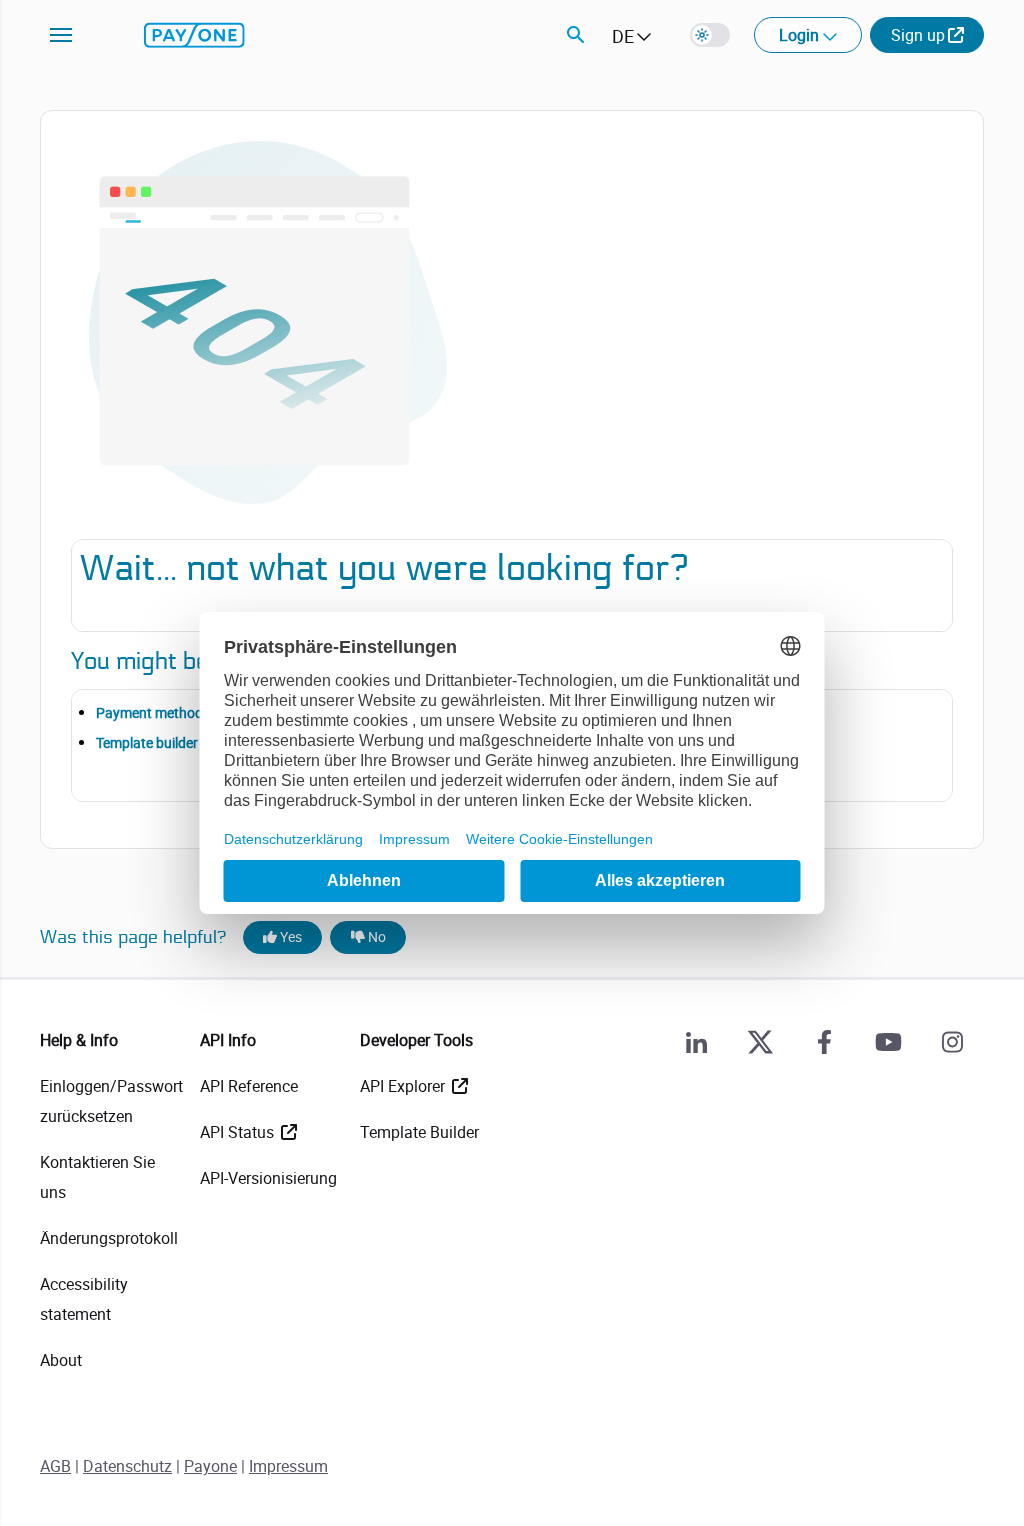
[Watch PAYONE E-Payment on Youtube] (888, 1042)
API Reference (249, 1086)
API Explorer (404, 1086)
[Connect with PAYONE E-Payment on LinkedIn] (696, 1042)
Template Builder (419, 1132)
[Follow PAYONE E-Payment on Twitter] (760, 1042)
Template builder (147, 742)
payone (194, 35)
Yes (289, 936)
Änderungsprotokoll (109, 1238)
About (61, 1360)
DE (623, 36)
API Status (239, 1132)
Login (801, 35)
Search (576, 35)
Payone (210, 1466)
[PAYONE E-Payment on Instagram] (952, 1042)
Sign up (918, 35)
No (375, 936)
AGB (55, 1466)
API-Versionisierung (268, 1178)
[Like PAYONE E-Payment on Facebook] (824, 1042)
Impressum (288, 1466)
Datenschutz (127, 1466)
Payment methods (153, 712)
